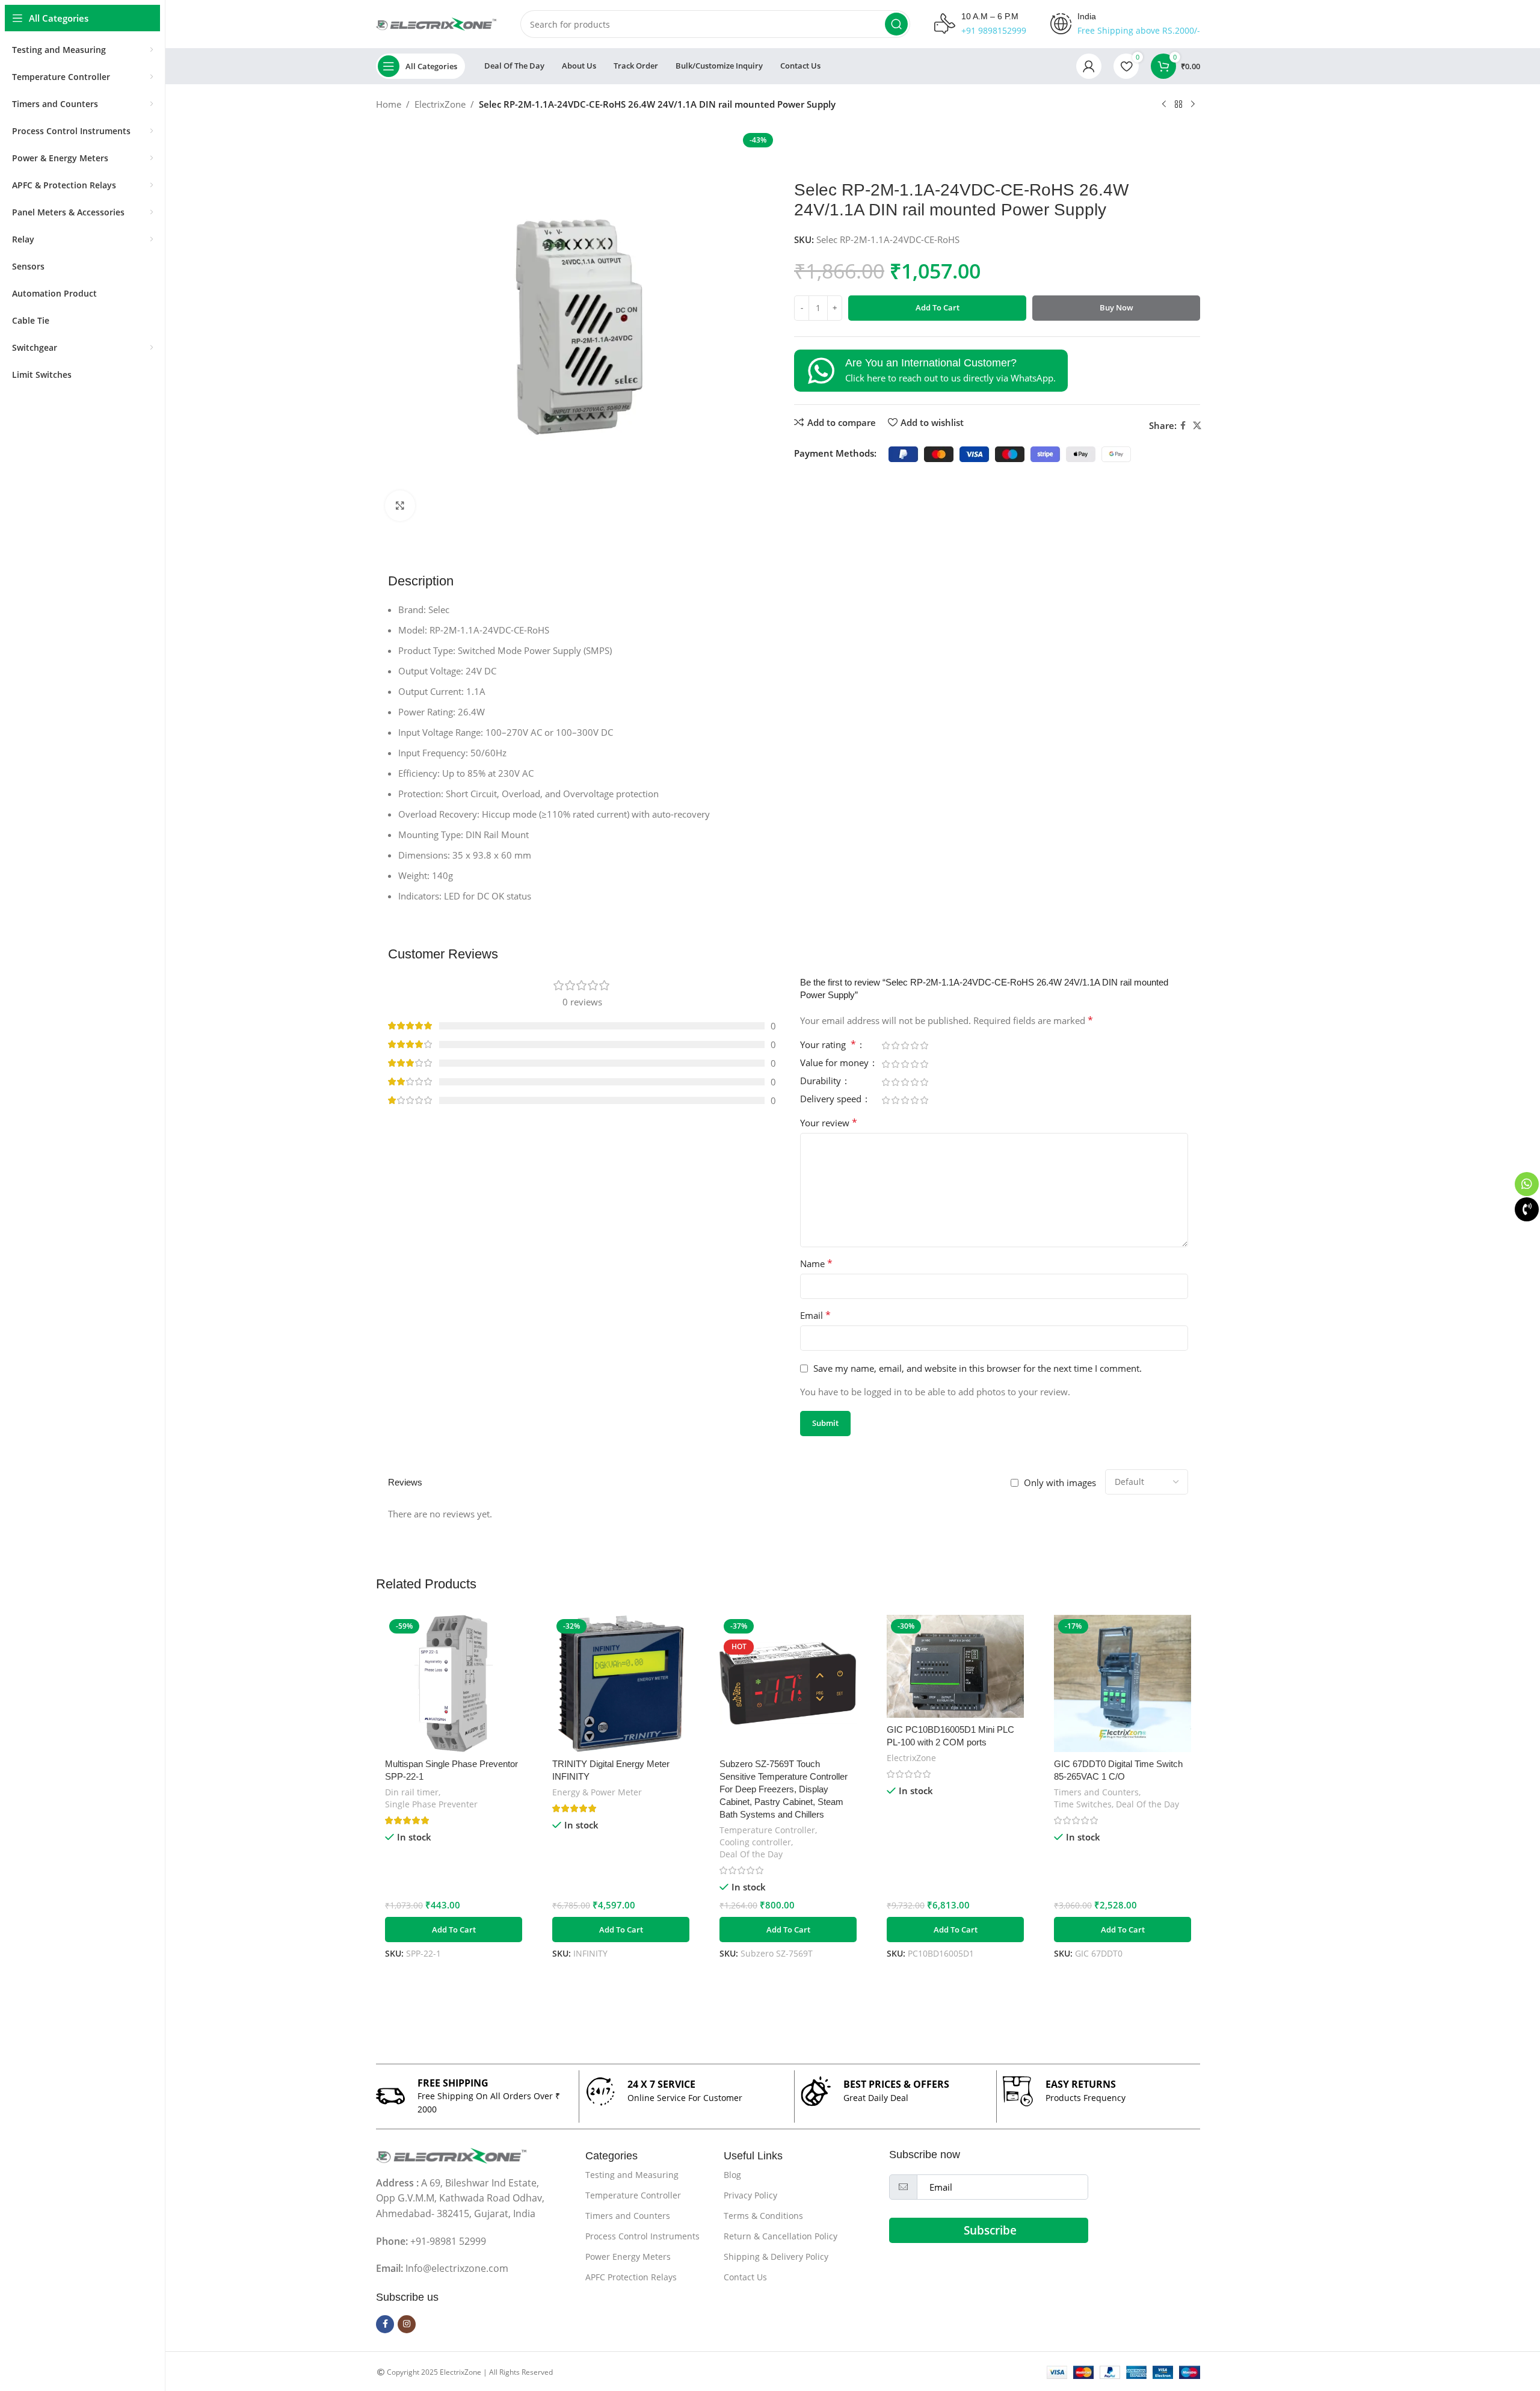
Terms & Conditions (763, 2216)
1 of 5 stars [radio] (885, 1045)
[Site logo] (436, 23)
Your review (829, 1123)
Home (389, 104)
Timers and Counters (1096, 1792)
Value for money (836, 1063)
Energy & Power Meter (597, 1792)
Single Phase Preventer (431, 1804)
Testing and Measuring (632, 2175)
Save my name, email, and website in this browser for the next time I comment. (978, 1368)
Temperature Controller (767, 1830)
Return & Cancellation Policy (781, 2236)
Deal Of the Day (751, 1854)
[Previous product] (1164, 105)
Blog (732, 2175)
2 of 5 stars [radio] (895, 1045)
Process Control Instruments (642, 2236)
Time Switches (1083, 1804)
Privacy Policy (750, 2195)
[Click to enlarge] (400, 505)
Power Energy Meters (628, 2257)
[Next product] (1193, 105)
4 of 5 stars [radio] (914, 1045)
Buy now (1116, 307)
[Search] (896, 24)
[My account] (1089, 66)
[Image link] (451, 2155)
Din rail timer (412, 1792)
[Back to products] (1178, 105)
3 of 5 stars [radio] (905, 1045)
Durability (822, 1081)
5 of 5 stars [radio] (924, 1045)
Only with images (1060, 1482)
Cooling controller (755, 1842)
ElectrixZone (440, 104)
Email (815, 1315)
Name (816, 1263)
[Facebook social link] (1183, 426)
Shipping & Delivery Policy (776, 2257)
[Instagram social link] (407, 2324)
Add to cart (938, 307)
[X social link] (1197, 426)
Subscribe (990, 2230)
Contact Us (745, 2277)
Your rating (828, 1045)
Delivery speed (832, 1100)
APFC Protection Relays (631, 2277)
